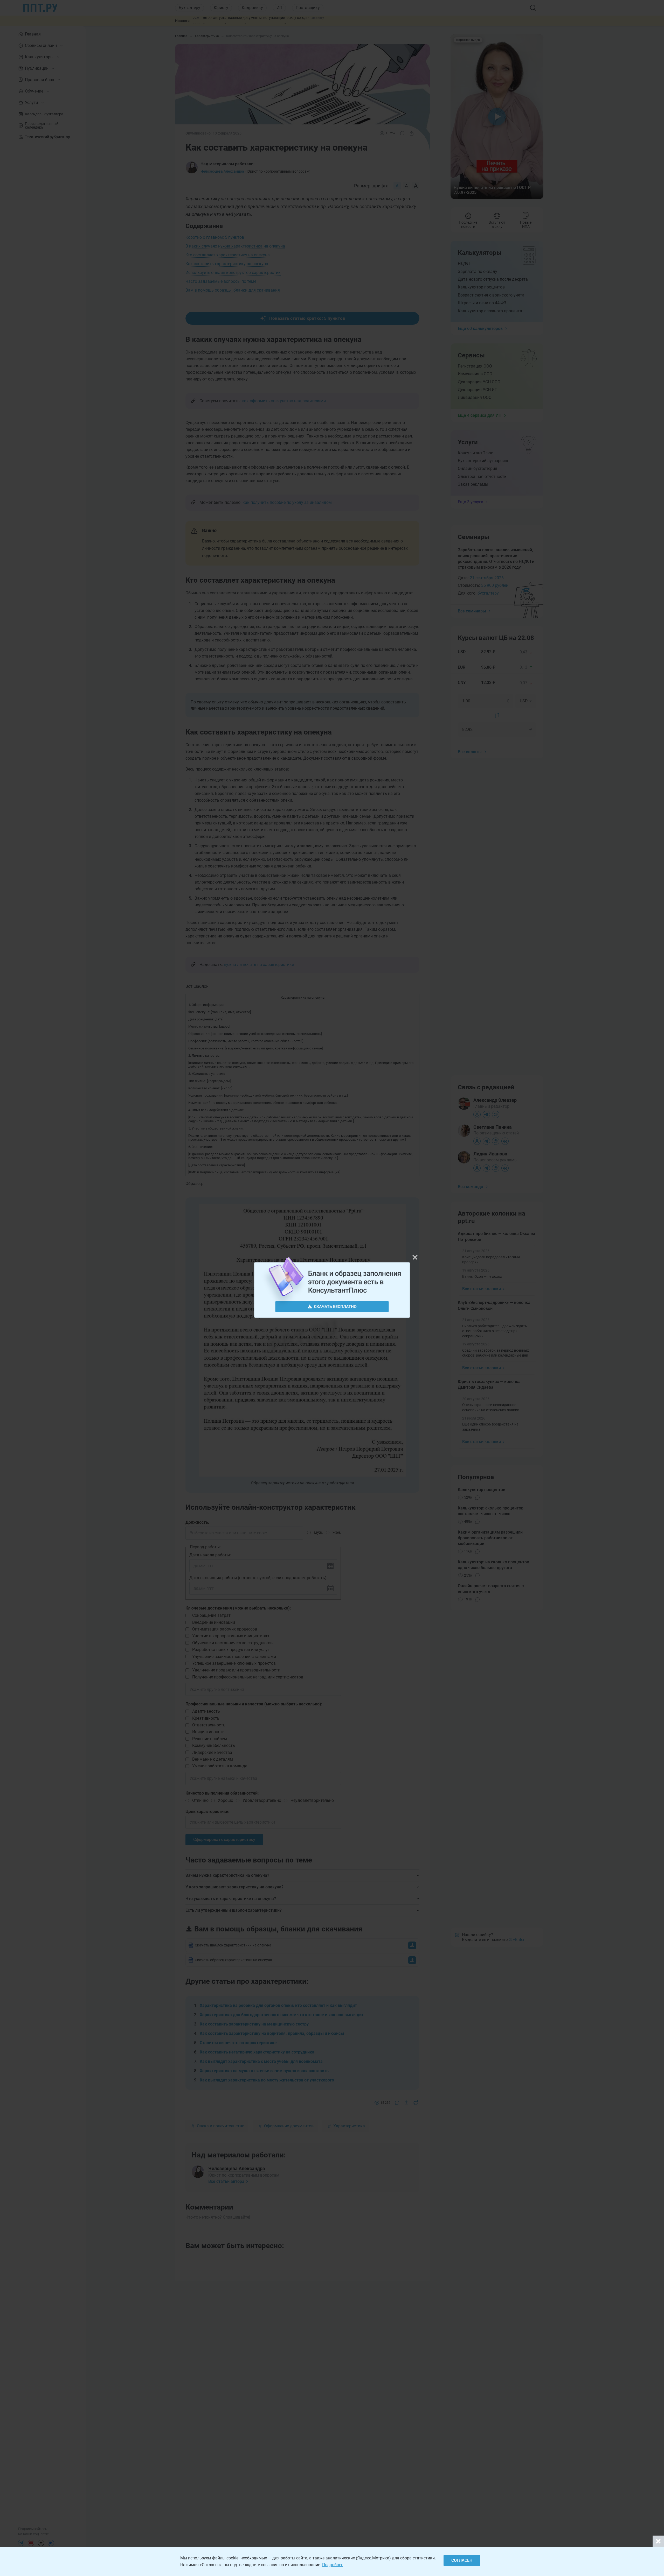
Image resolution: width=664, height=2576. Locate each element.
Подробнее (333, 2565)
